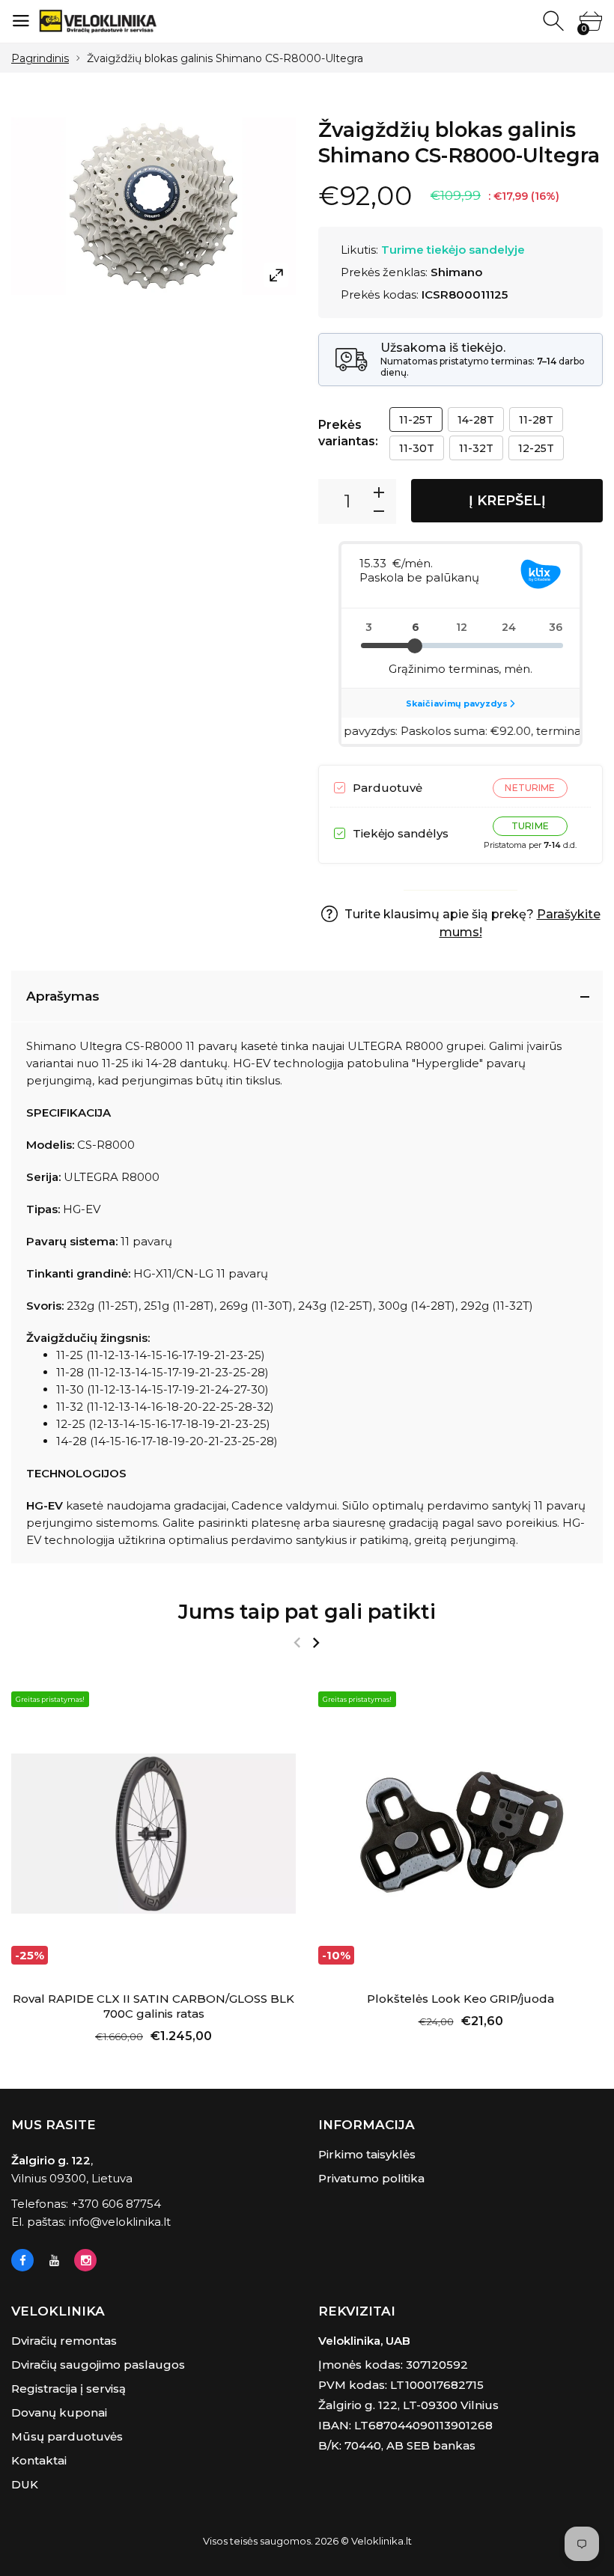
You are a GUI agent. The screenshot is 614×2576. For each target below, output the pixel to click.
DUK (25, 2484)
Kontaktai (39, 2460)
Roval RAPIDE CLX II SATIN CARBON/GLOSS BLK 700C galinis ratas (153, 2006)
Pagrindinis (40, 58)
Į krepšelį (507, 501)
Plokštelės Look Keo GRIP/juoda (460, 1999)
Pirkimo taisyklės (367, 2154)
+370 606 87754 (116, 2204)
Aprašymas (63, 996)
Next (316, 1643)
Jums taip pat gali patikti (307, 1612)
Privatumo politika (371, 2178)
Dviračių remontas (64, 2341)
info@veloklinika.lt (120, 2222)
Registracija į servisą (69, 2389)
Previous (297, 1643)
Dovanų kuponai (59, 2412)
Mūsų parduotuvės (67, 2436)
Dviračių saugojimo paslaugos (98, 2365)
